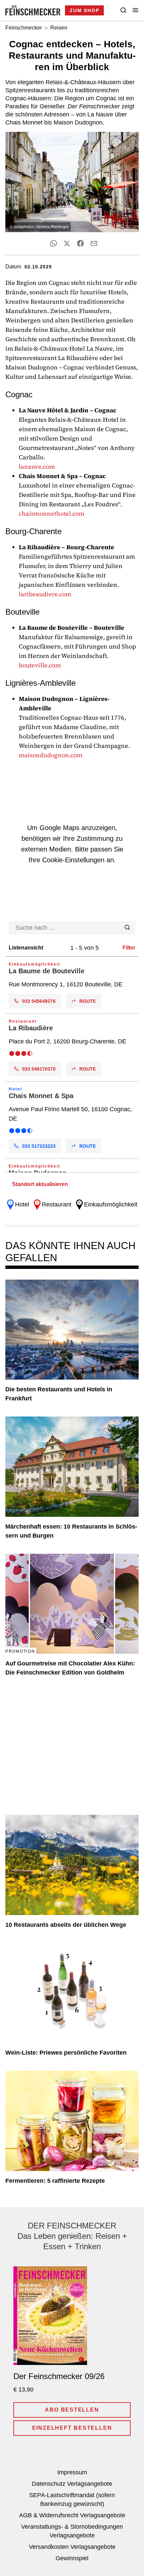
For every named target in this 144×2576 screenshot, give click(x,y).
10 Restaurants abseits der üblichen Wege (66, 1925)
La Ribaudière (31, 1028)
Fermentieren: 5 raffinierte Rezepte (55, 2181)
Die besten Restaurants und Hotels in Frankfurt (59, 1394)
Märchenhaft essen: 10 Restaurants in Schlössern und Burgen (71, 1531)
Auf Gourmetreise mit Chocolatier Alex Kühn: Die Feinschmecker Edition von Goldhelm (70, 1668)
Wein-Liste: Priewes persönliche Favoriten (66, 2053)
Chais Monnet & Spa (41, 1096)
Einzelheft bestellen (72, 2428)
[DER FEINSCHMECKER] (33, 10)
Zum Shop (84, 10)
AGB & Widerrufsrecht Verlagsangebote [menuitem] (72, 2515)
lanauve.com (37, 467)
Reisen (59, 28)
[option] (72, 985)
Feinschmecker (24, 28)
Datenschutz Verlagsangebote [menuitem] (72, 2484)
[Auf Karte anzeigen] (72, 985)
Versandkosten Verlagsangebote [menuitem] (72, 2547)
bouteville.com (40, 665)
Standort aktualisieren (40, 1184)
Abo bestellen (72, 2410)
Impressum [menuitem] (72, 2472)
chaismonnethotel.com (52, 513)
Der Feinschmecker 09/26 (59, 2376)
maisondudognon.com (51, 755)
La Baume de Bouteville (47, 971)
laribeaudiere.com (45, 594)
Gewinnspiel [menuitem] (72, 2558)
